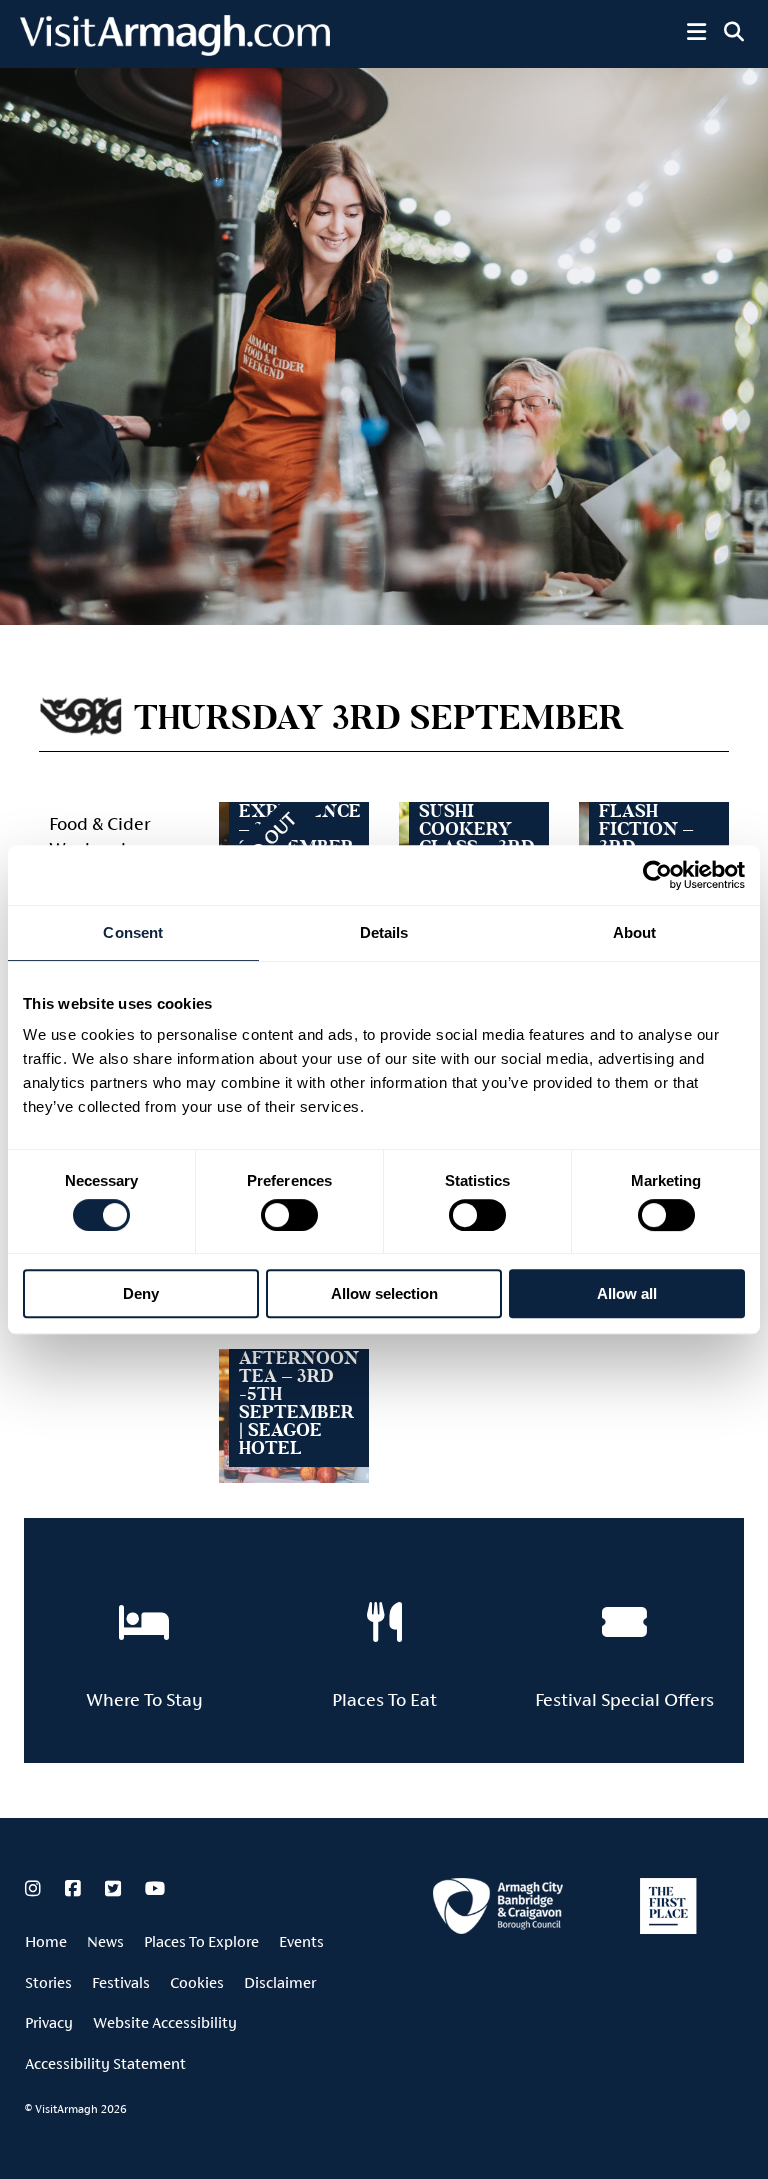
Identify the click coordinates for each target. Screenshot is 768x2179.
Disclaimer (280, 1982)
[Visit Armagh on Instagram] (35, 1889)
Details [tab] (384, 932)
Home (46, 1941)
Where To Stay (144, 1699)
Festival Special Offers (624, 1699)
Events (301, 1941)
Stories (48, 1982)
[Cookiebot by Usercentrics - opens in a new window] (657, 875)
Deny (141, 1293)
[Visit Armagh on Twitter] (115, 1889)
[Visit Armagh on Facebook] (75, 1889)
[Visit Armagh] (175, 49)
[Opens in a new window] (498, 1909)
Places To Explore (201, 1941)
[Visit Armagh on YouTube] (155, 1889)
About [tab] (635, 932)
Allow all (627, 1293)
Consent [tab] (133, 932)
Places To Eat (384, 1699)
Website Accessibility (165, 2022)
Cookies (197, 1982)
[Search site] (734, 32)
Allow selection (384, 1293)
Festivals (121, 1982)
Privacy (49, 2022)
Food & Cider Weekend (99, 836)
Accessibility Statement (105, 2063)
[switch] (289, 1215)
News (105, 1941)
